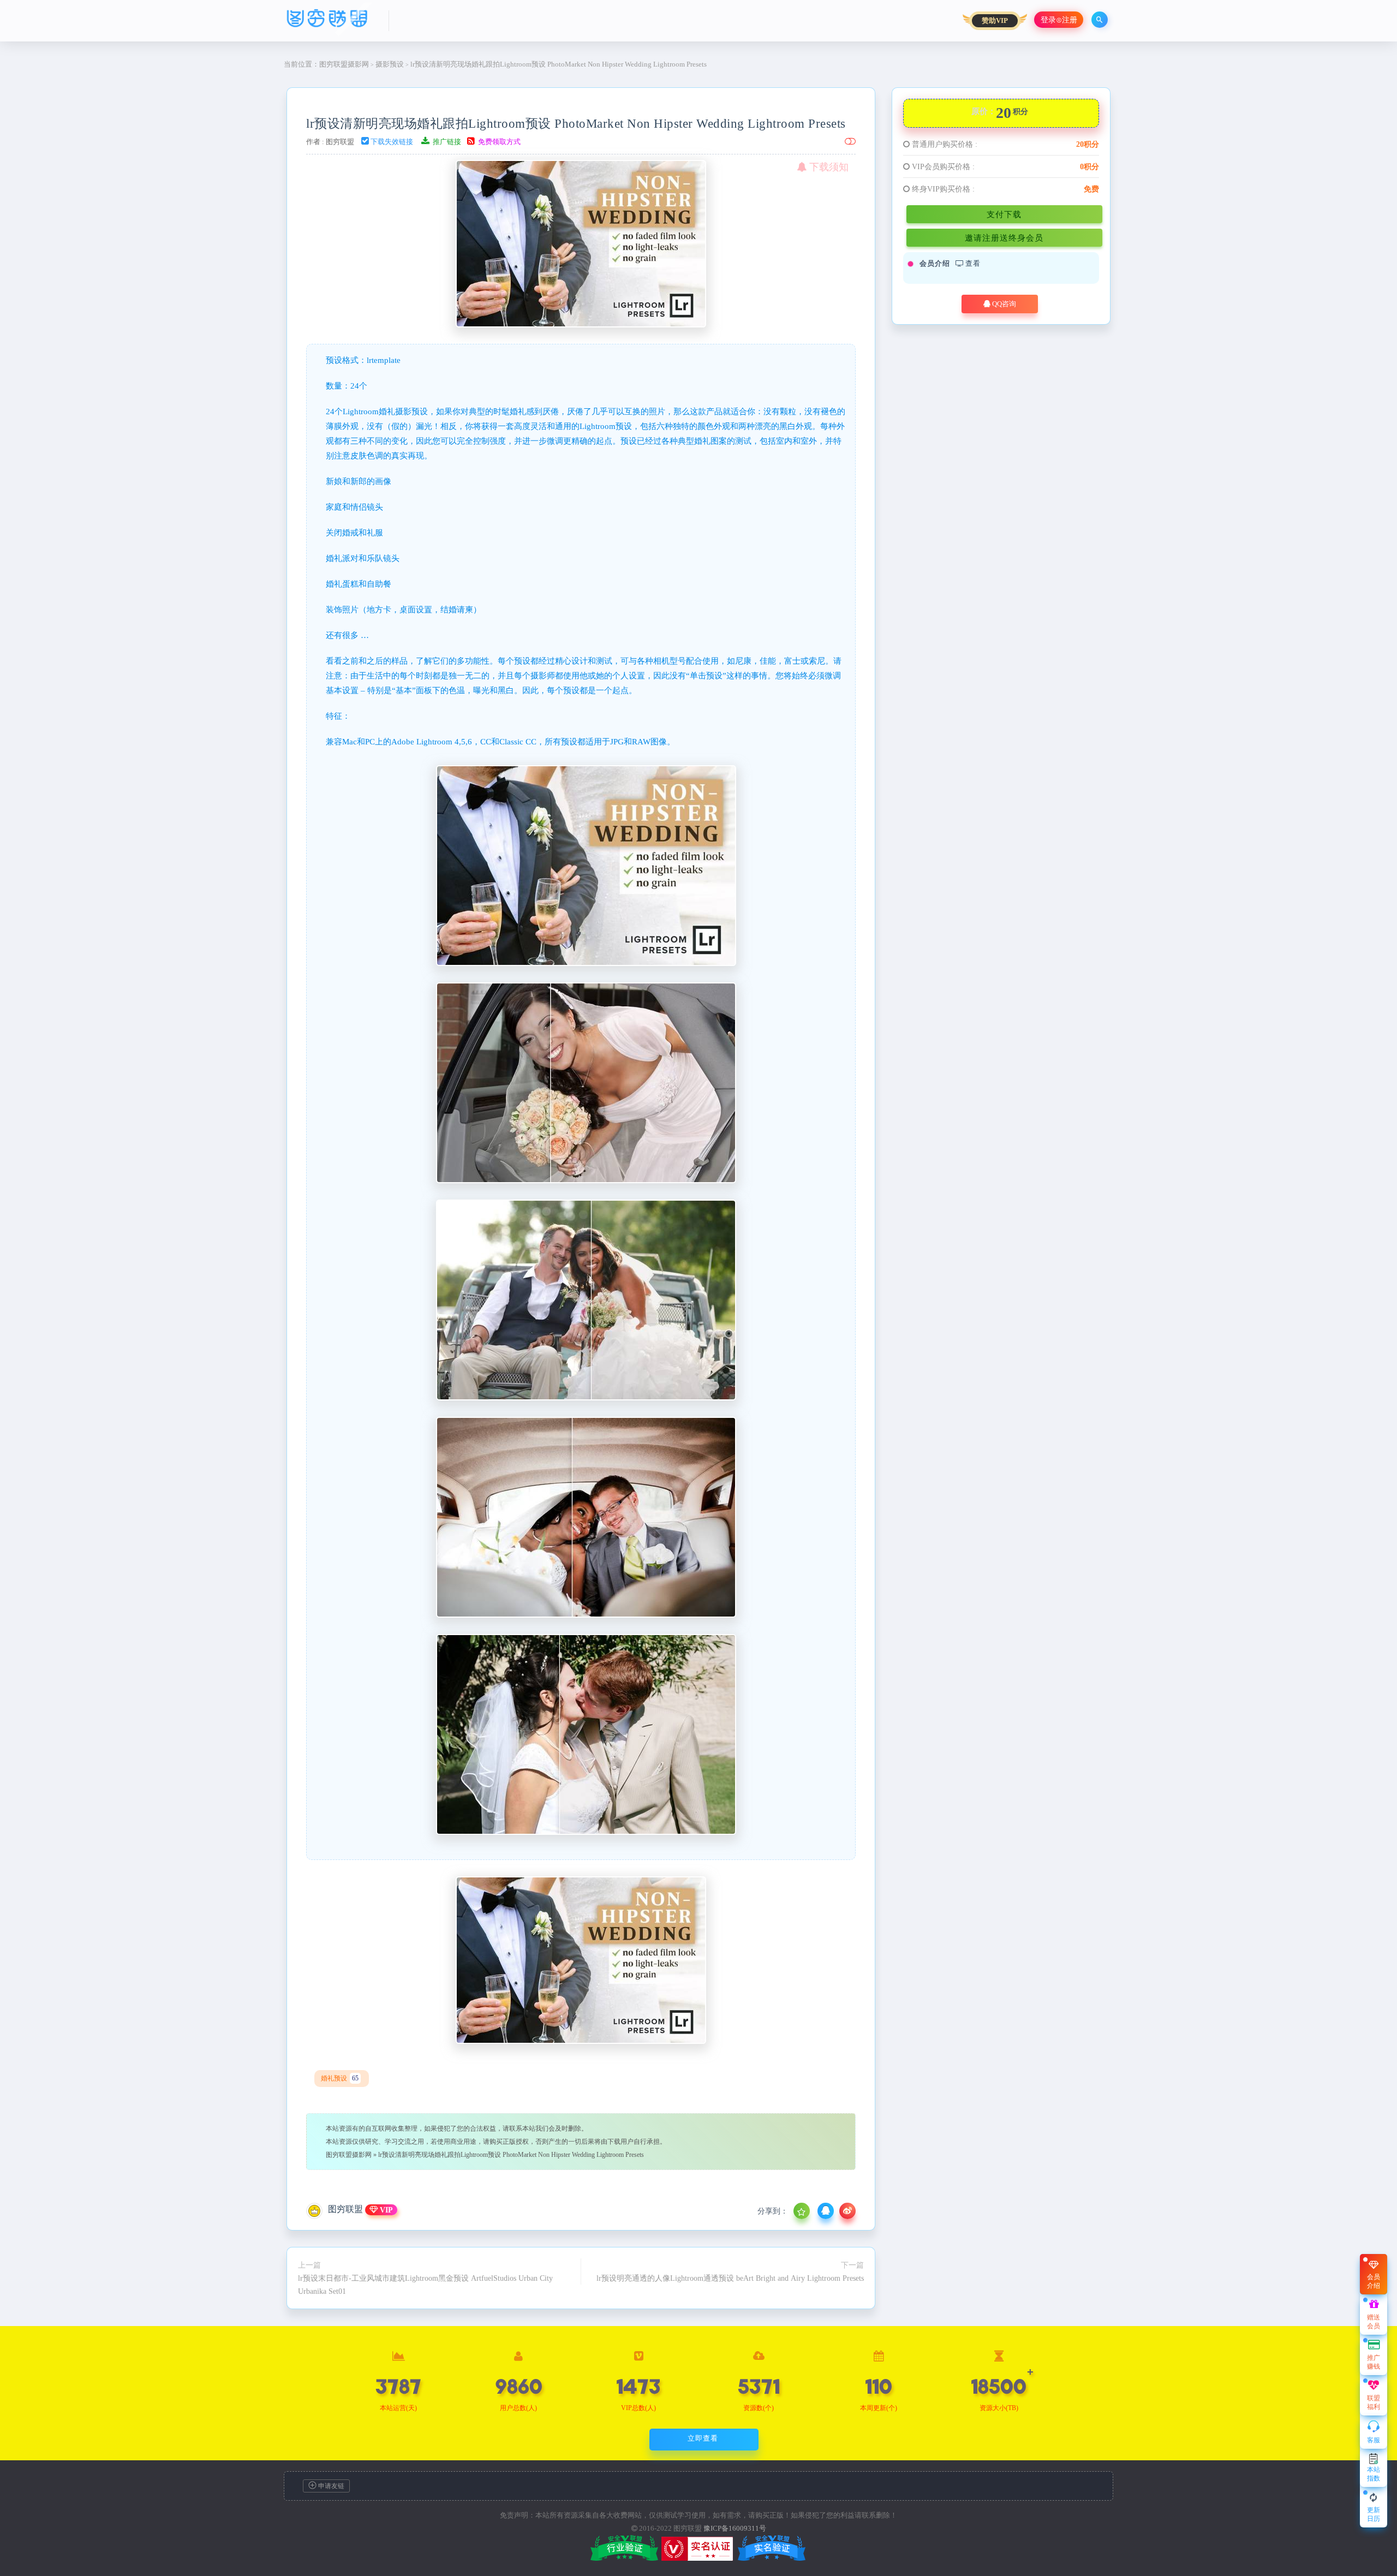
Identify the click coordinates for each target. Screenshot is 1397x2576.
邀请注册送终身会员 (1004, 238)
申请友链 (330, 2486)
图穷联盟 (340, 142)
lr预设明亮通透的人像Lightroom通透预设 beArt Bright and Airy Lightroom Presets (730, 2278)
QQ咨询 (1003, 304)
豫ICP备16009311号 (735, 2528)
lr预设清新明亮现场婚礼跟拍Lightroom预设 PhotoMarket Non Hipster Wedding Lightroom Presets (576, 123)
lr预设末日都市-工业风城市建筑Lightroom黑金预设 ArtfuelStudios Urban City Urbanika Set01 (425, 2285)
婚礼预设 (340, 2078)
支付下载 (1004, 214)
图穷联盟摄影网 (344, 64)
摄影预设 (390, 64)
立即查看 (703, 2438)
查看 (972, 263)
